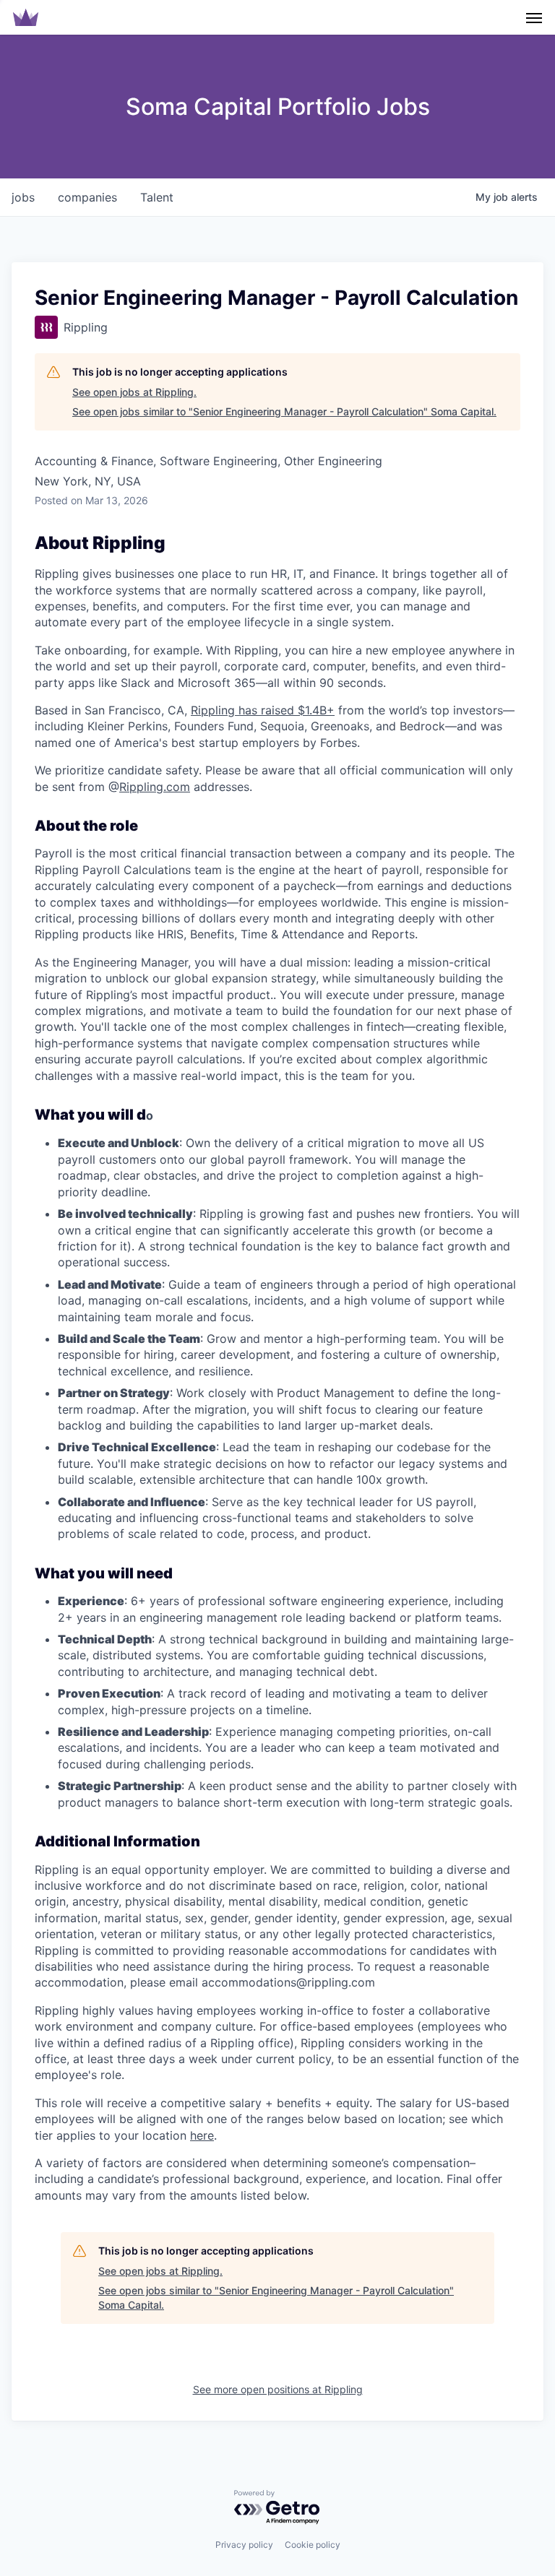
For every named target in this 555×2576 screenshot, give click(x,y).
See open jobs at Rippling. (134, 392)
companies (87, 197)
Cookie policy (313, 2545)
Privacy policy (244, 2545)
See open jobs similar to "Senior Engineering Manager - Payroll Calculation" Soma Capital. (284, 411)
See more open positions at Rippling (278, 2389)
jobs (23, 197)
